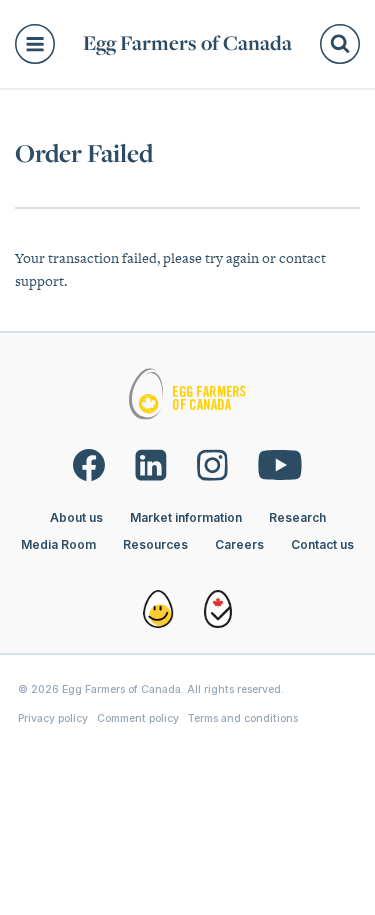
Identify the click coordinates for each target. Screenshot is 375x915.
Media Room (58, 544)
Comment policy (138, 718)
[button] (41, 44)
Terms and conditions (242, 718)
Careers (239, 544)
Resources (155, 544)
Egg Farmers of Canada (187, 44)
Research (297, 517)
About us (76, 517)
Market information (186, 517)
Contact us (322, 544)
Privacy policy (53, 718)
